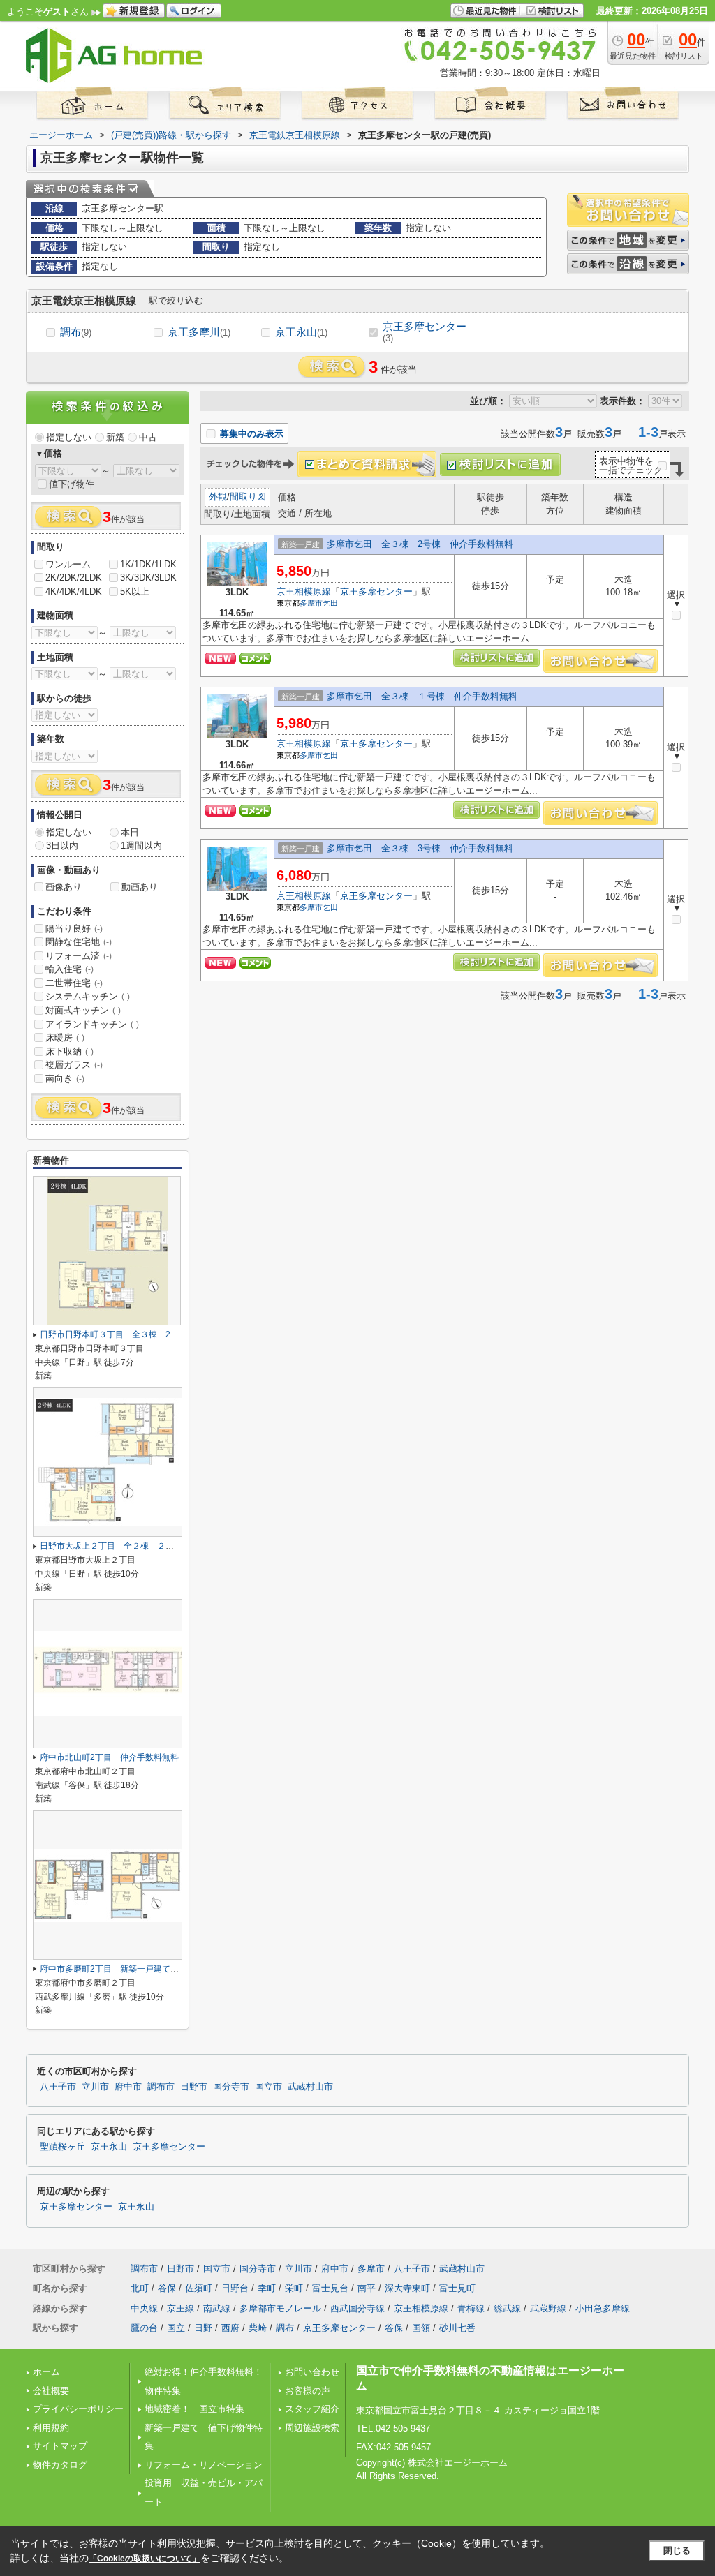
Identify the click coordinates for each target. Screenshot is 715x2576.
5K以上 (135, 591)
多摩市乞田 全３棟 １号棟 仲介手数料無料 (422, 696)
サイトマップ (60, 2446)
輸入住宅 (69, 969)
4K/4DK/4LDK (74, 591)
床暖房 (65, 1037)
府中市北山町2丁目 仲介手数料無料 (109, 1757)
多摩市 (311, 603)
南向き (65, 1079)
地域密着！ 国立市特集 (194, 2409)
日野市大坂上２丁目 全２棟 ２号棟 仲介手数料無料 (145, 1546)
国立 (176, 2328)
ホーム (46, 2372)
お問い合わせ (312, 2372)
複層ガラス (74, 1065)
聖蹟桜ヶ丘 (62, 2147)
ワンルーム (68, 564)
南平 (367, 2288)
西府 (230, 2328)
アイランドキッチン (92, 1024)
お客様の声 (308, 2391)
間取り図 (248, 497)
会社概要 (51, 2391)
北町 (140, 2288)
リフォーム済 (79, 956)
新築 (115, 437)
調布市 (161, 2087)
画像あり (64, 887)
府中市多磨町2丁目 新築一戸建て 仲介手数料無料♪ (141, 1969)
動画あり (140, 887)
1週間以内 (141, 846)
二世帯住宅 (74, 983)
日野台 (235, 2288)
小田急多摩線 (603, 2308)
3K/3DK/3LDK (148, 578)
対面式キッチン (83, 1010)
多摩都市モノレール (280, 2308)
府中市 (128, 2087)
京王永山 (301, 332)
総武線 (507, 2308)
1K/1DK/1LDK (148, 564)
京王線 (180, 2308)
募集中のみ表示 (250, 434)
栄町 (294, 2288)
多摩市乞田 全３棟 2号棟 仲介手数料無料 (420, 544)
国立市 (268, 2087)
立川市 (95, 2087)
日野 (203, 2328)
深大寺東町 (407, 2288)
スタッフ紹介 (312, 2409)
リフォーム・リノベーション (204, 2465)
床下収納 (69, 1051)
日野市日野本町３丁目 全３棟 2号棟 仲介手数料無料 (147, 1334)
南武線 (217, 2308)
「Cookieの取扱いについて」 (145, 2559)
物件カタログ (60, 2465)
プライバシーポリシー (78, 2409)
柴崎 (258, 2328)
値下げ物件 (72, 484)
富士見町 (457, 2288)
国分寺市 (231, 2087)
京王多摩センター (425, 332)
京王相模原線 (304, 591)
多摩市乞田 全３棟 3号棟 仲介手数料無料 (420, 848)
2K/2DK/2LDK (74, 578)
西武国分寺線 (357, 2308)
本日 (130, 832)
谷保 (167, 2288)
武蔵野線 (548, 2308)
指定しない (69, 437)
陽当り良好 (74, 929)
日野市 (194, 2087)
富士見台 (330, 2288)
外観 (218, 497)
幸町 (267, 2288)
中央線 (144, 2308)
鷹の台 (144, 2328)
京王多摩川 (199, 332)
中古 (148, 437)
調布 (76, 332)
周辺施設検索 (312, 2428)
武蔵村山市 (310, 2087)
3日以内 (62, 846)
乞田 (330, 603)
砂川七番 (457, 2328)
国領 (421, 2328)
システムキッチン (88, 996)
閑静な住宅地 (79, 942)
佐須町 (199, 2288)
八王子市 (58, 2087)
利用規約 (51, 2428)
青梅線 (471, 2308)
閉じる (677, 2551)
